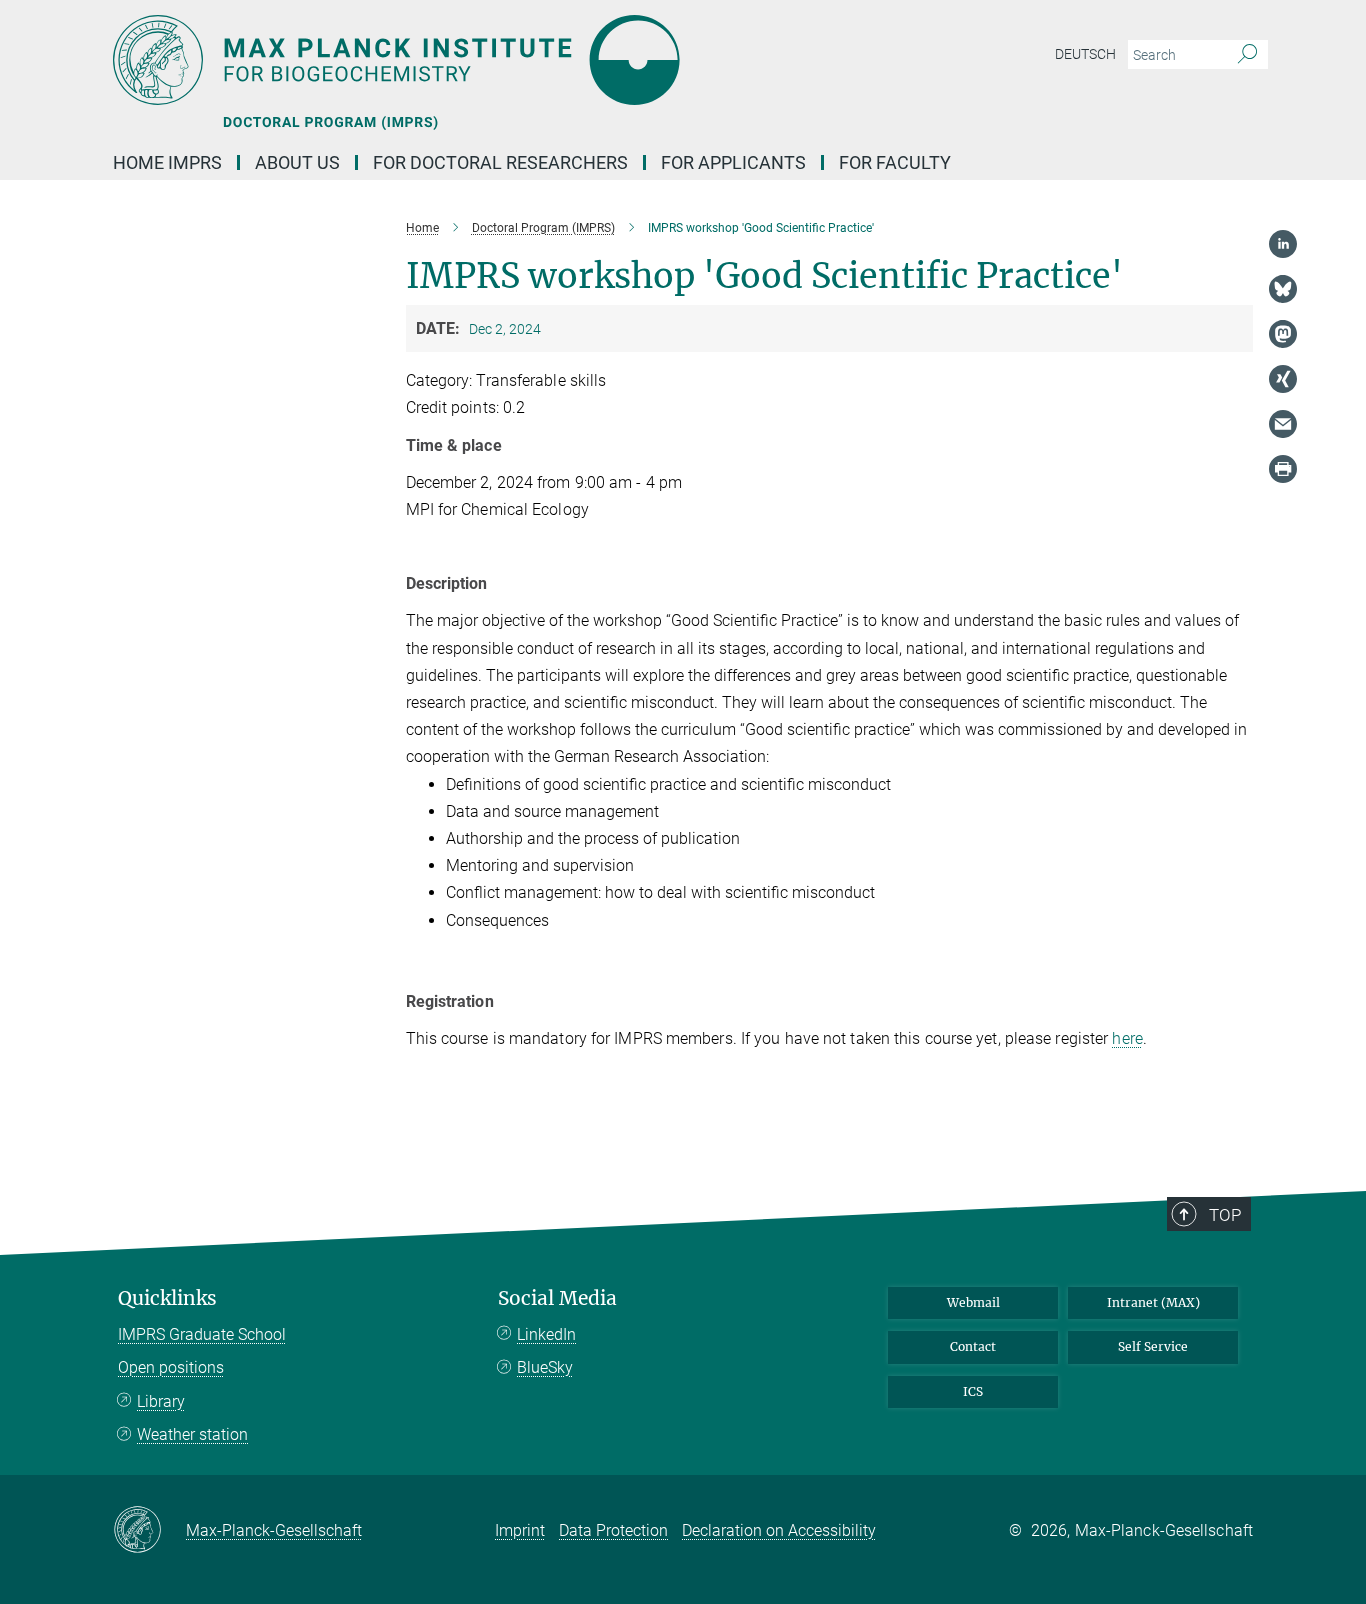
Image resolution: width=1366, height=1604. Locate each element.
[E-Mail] (1283, 424)
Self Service (1153, 1346)
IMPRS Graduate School (202, 1334)
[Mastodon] (1283, 334)
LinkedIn (546, 1334)
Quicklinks (167, 1298)
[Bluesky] (1283, 289)
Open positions (171, 1367)
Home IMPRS (167, 162)
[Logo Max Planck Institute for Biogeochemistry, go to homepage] (488, 60)
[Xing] (1283, 379)
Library (161, 1401)
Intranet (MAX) (1153, 1302)
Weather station (192, 1434)
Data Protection (613, 1530)
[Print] (1283, 469)
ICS (973, 1391)
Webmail (973, 1302)
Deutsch (1085, 54)
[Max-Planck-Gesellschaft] (149, 1531)
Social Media (557, 1298)
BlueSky (545, 1367)
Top (1225, 1215)
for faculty (895, 162)
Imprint (520, 1530)
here (1127, 1038)
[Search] (1247, 55)
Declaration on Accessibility (779, 1530)
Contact (973, 1346)
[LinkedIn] (1283, 244)
